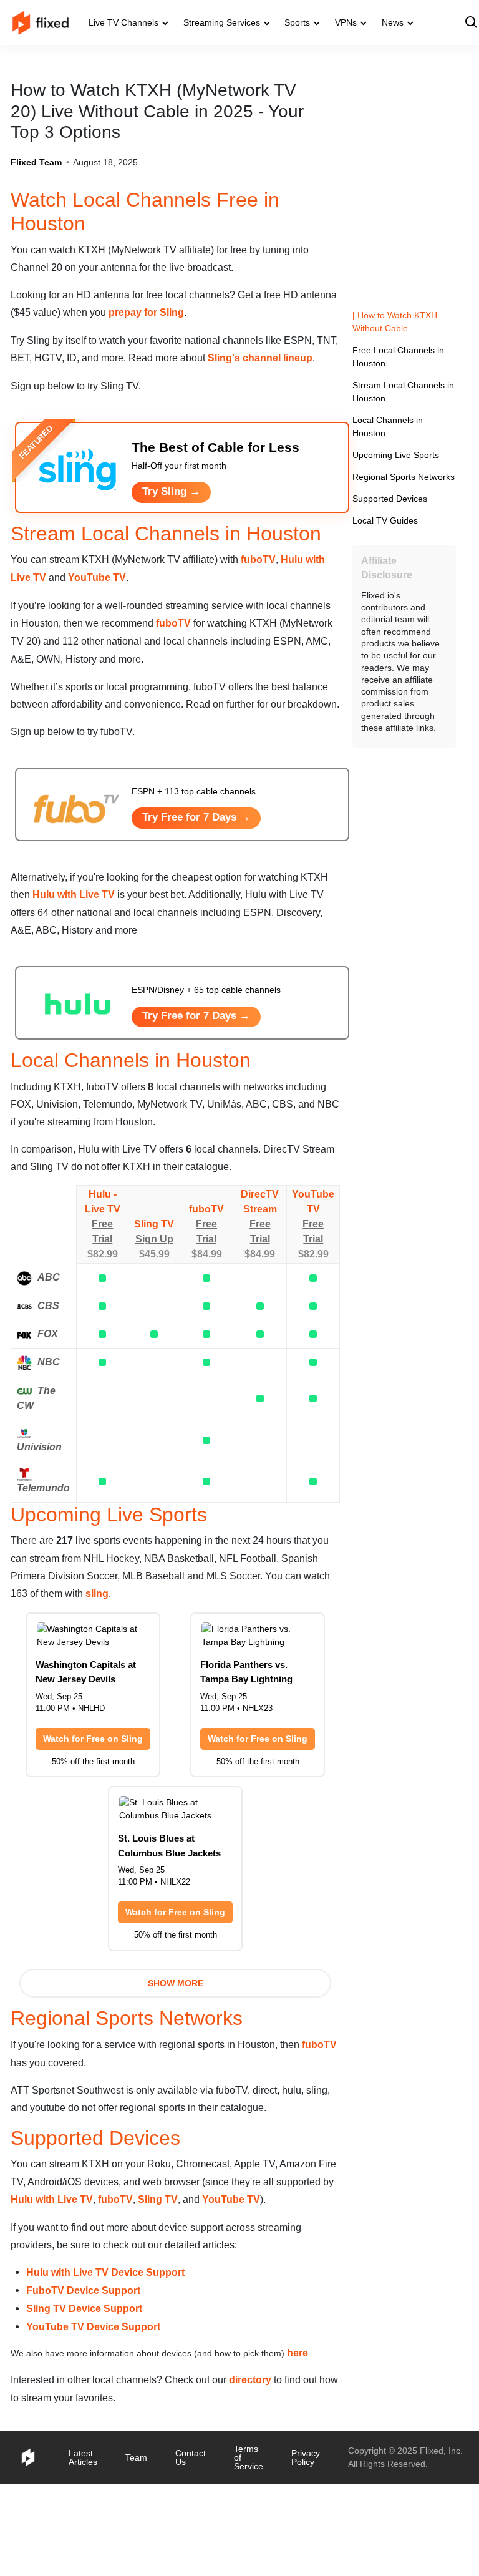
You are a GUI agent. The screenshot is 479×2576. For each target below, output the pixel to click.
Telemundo (43, 1553)
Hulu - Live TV (103, 1264)
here (318, 2437)
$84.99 (208, 1316)
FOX (48, 1397)
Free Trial (103, 1294)
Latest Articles (85, 2541)
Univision (38, 1510)
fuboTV (287, 602)
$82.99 (103, 1316)
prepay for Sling (200, 312)
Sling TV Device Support (84, 2392)
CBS (48, 1368)
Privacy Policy (317, 2541)
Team (141, 2541)
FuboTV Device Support (83, 2373)
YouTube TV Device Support (93, 2410)
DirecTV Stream (262, 1264)
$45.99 (155, 1316)
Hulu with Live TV (108, 955)
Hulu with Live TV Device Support (106, 2355)
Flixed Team (36, 162)
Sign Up (155, 1301)
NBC (49, 1425)
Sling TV (155, 1286)
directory (272, 2463)
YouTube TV (122, 620)
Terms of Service (259, 2541)
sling (179, 1657)
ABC (48, 1339)
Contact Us (198, 2541)
